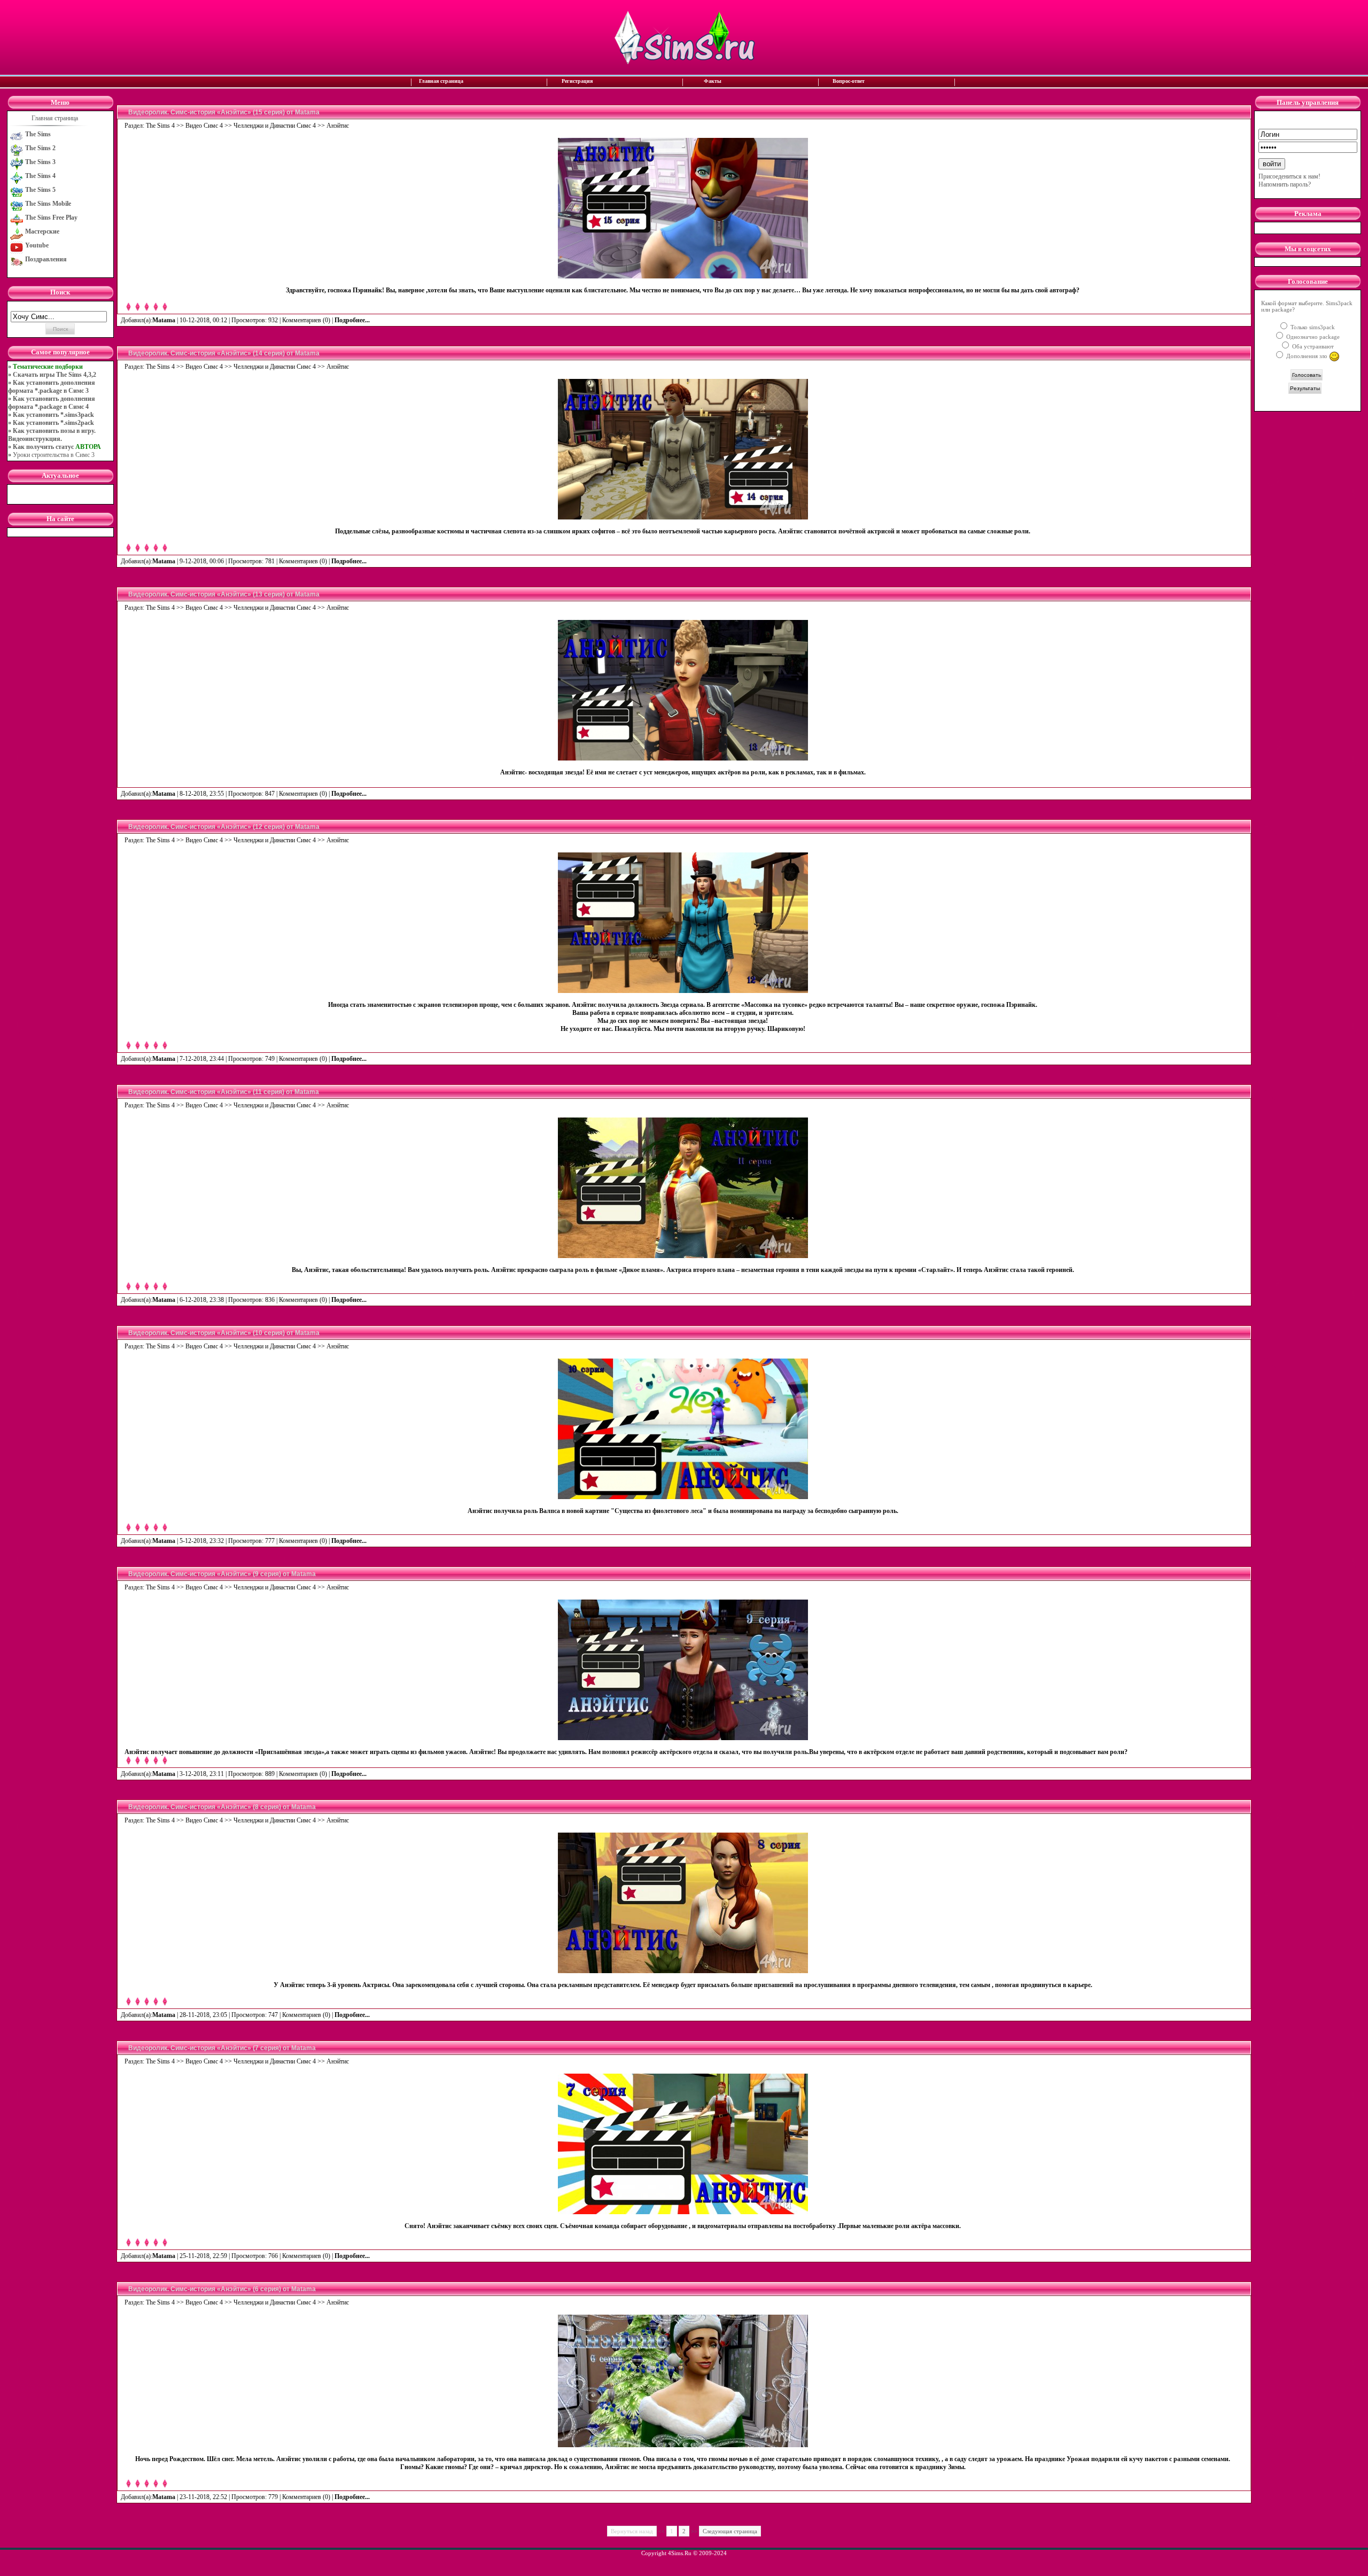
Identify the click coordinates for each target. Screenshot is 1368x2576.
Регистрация (577, 81)
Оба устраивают (1312, 346)
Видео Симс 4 (204, 126)
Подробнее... (353, 320)
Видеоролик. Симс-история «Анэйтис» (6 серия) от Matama (222, 2289)
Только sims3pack (1312, 327)
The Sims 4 (160, 126)
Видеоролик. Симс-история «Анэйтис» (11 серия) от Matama (224, 1092)
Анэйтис (338, 126)
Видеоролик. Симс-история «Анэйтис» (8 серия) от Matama (222, 1807)
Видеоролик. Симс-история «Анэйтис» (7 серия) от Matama (222, 2048)
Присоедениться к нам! (1289, 176)
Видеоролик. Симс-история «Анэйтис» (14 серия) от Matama (224, 353)
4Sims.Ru (680, 2553)
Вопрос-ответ (849, 81)
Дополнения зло (1307, 356)
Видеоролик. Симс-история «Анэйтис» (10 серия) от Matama (224, 1333)
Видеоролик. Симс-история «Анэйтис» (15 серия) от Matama (224, 112)
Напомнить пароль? (1285, 184)
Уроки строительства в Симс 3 (54, 455)
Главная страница (441, 81)
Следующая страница (730, 2531)
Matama (164, 320)
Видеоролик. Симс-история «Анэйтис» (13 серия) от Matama (224, 594)
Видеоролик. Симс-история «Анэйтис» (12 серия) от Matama (224, 827)
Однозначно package (1312, 337)
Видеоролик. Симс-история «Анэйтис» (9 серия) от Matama (222, 1574)
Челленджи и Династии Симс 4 (275, 126)
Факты (713, 81)
